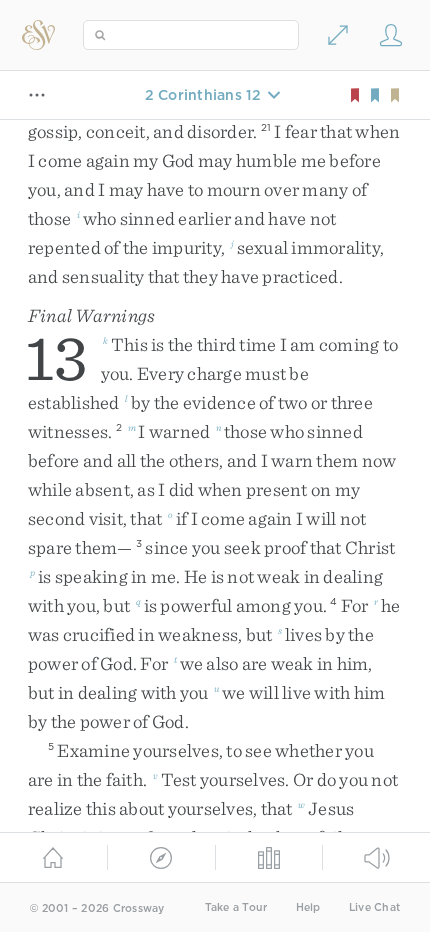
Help (308, 907)
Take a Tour (236, 907)
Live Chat (374, 907)
